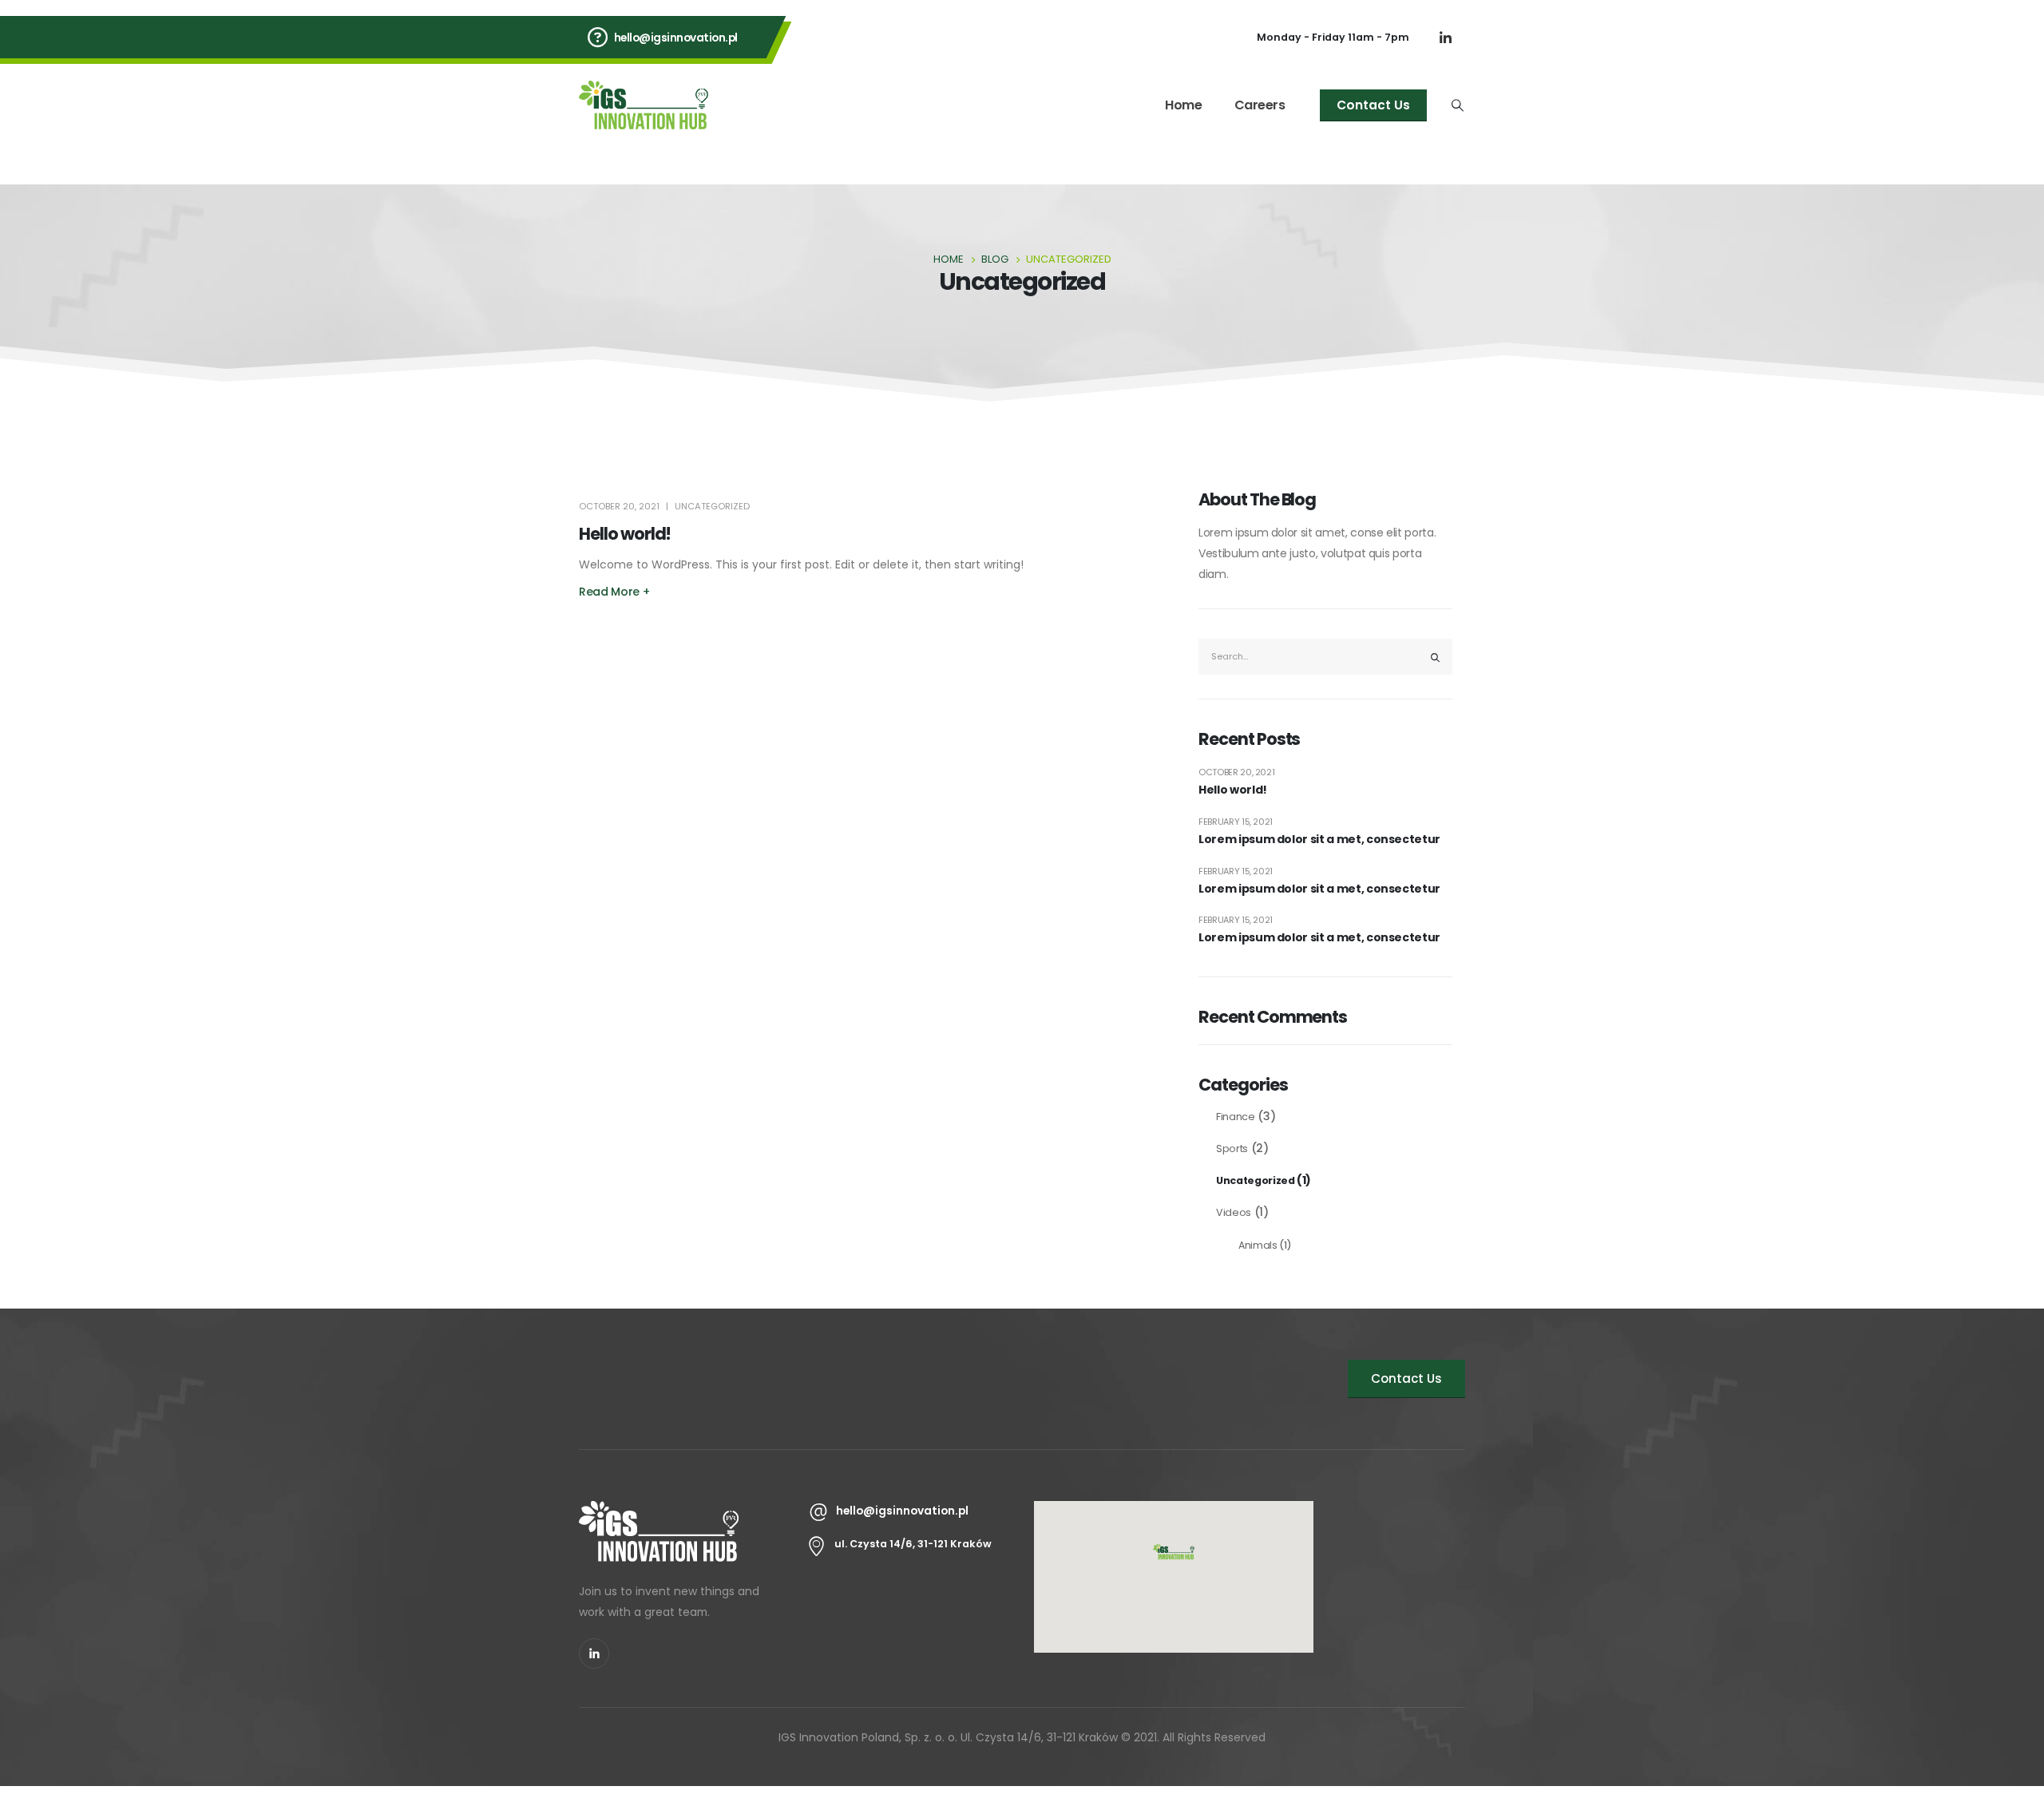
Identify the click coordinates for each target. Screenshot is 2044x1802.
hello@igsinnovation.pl (676, 38)
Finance (1236, 1117)
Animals (1258, 1245)
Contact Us (1373, 105)
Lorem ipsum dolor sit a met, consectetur (1319, 840)
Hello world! (625, 534)
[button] (1174, 1553)
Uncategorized (712, 506)
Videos (1234, 1212)
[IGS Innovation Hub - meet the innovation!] (644, 105)
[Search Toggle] (1458, 105)
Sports (1232, 1149)
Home (1183, 105)
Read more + (614, 592)
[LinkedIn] (1445, 38)
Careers (1260, 105)
